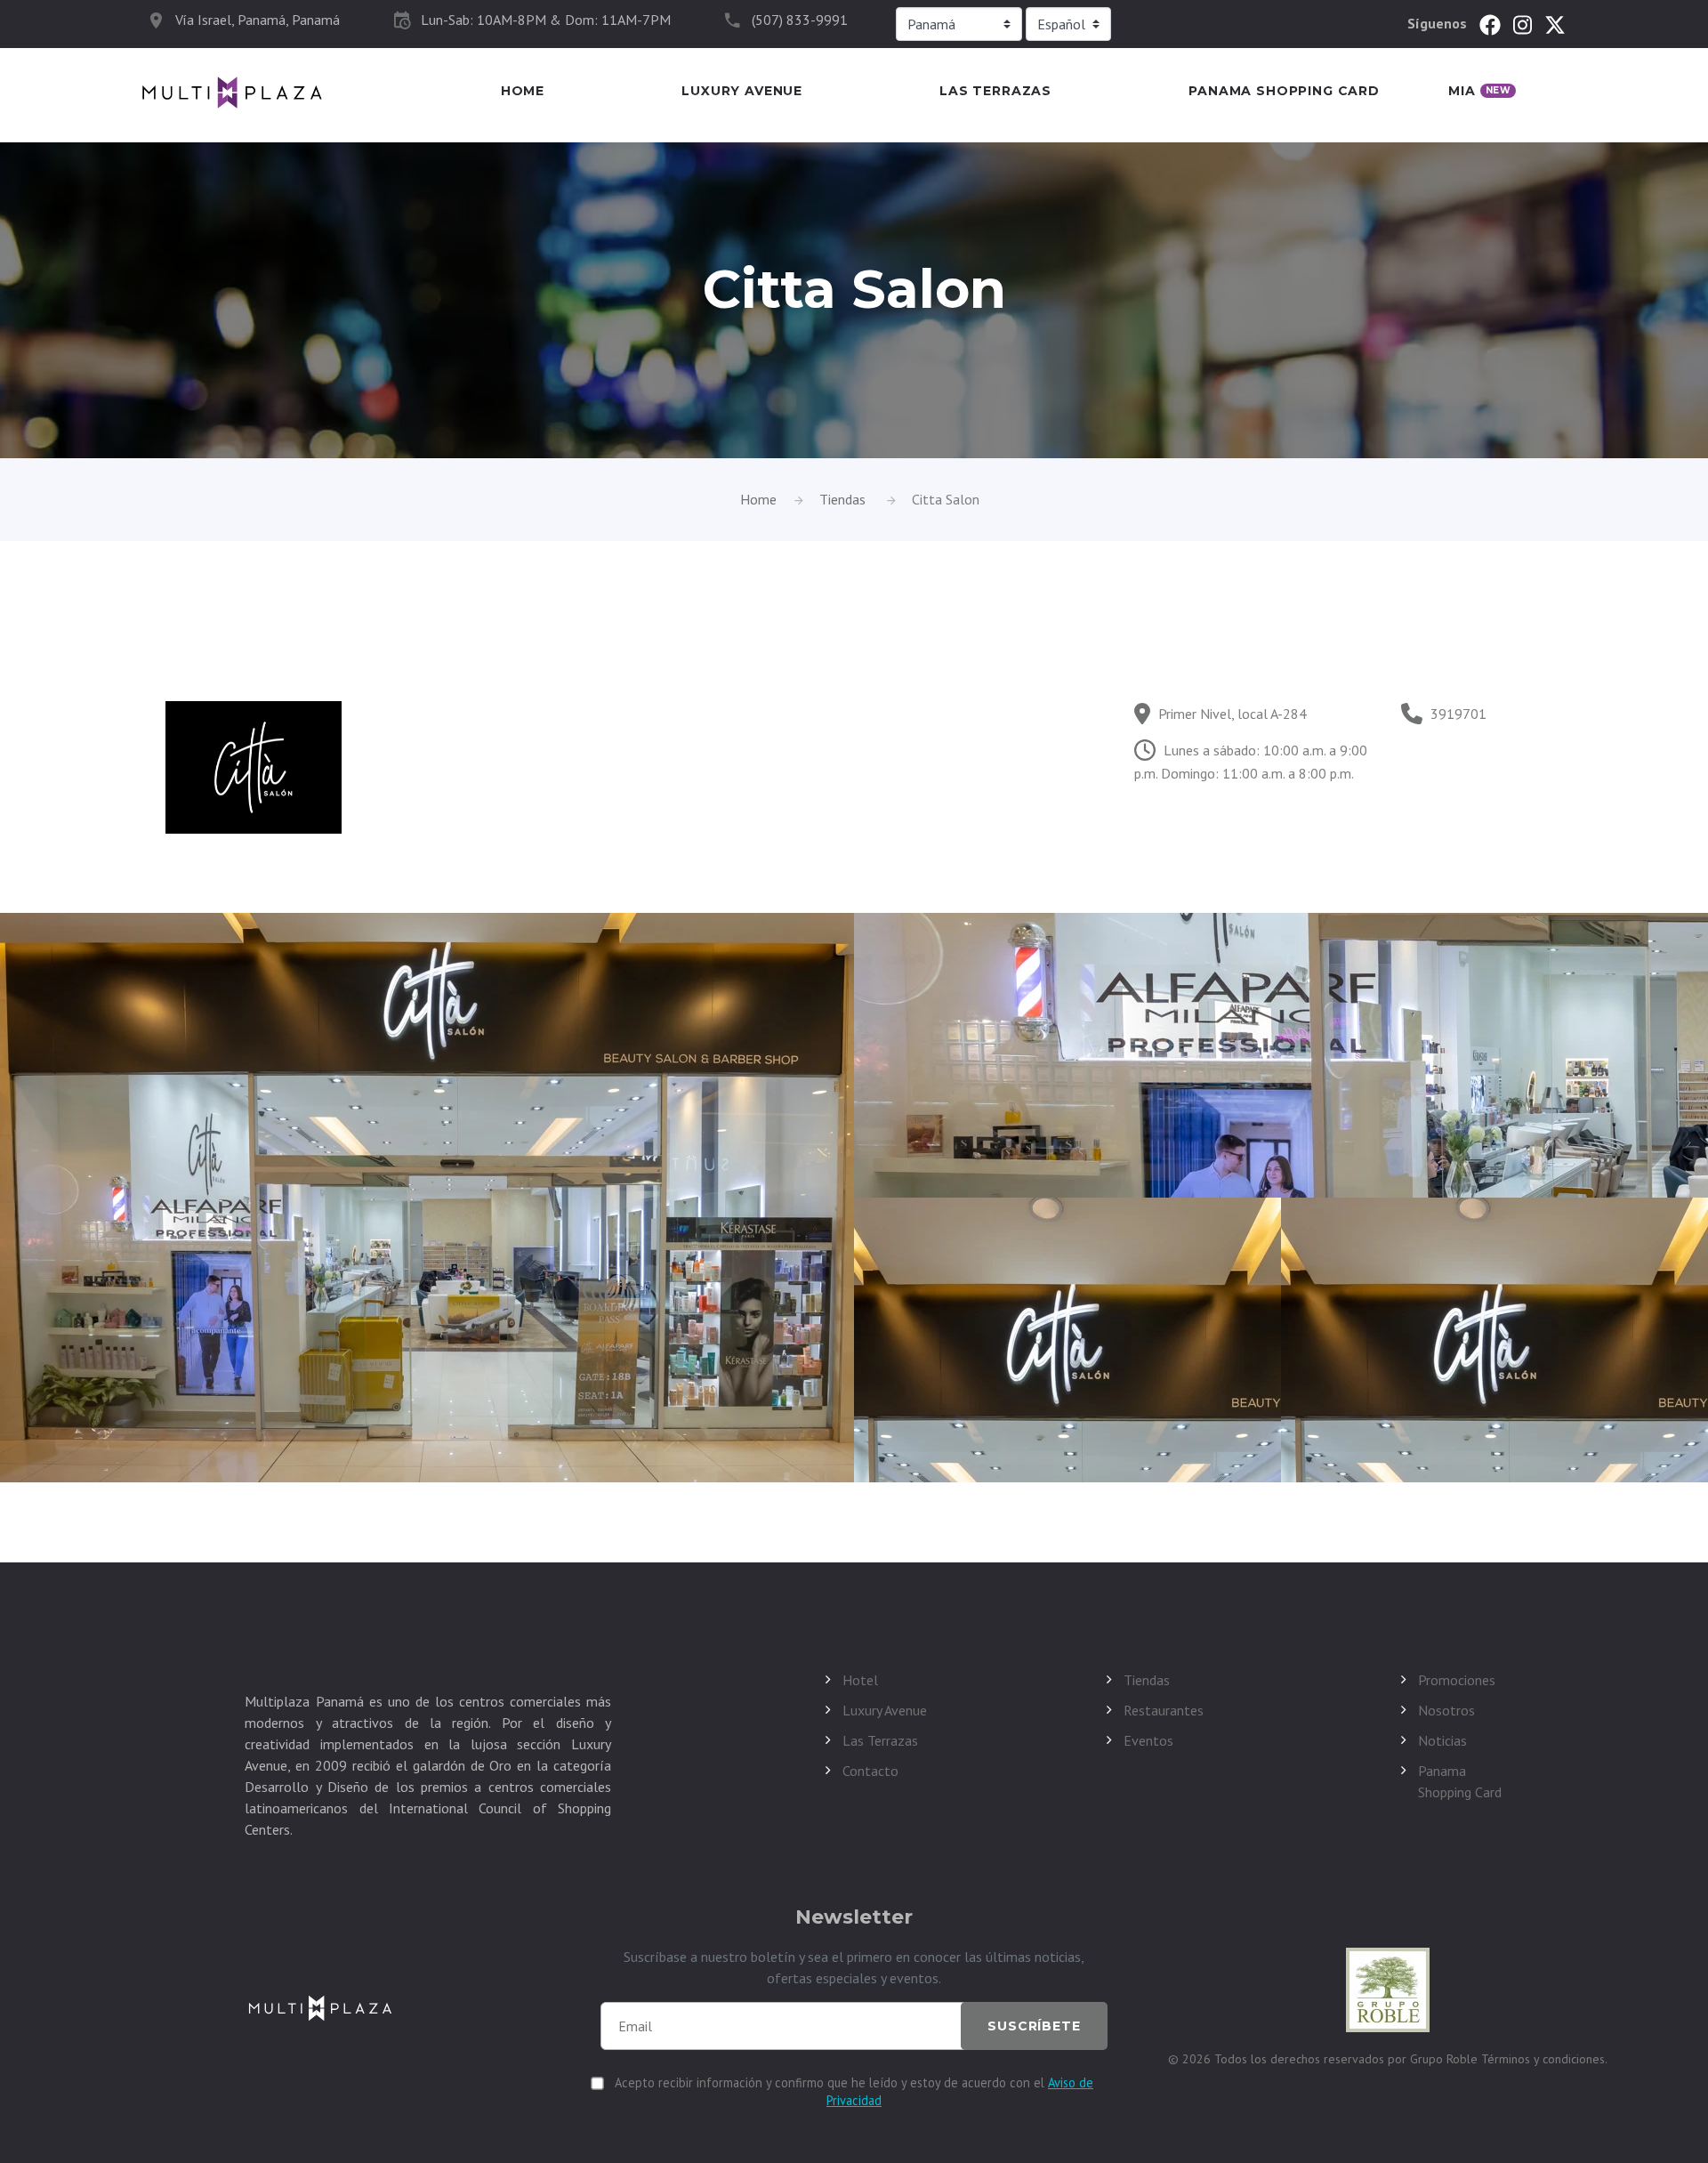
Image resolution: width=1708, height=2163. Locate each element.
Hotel (860, 1680)
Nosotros (1446, 1710)
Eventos (1148, 1740)
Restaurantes (1164, 1710)
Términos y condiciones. (1544, 2059)
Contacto (870, 1771)
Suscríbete (1034, 2026)
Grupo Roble (1446, 2059)
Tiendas (842, 499)
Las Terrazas (995, 91)
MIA (1479, 91)
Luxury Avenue (742, 91)
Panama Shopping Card (1284, 91)
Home (523, 91)
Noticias (1442, 1740)
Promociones (1457, 1680)
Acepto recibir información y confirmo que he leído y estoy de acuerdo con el (854, 2091)
